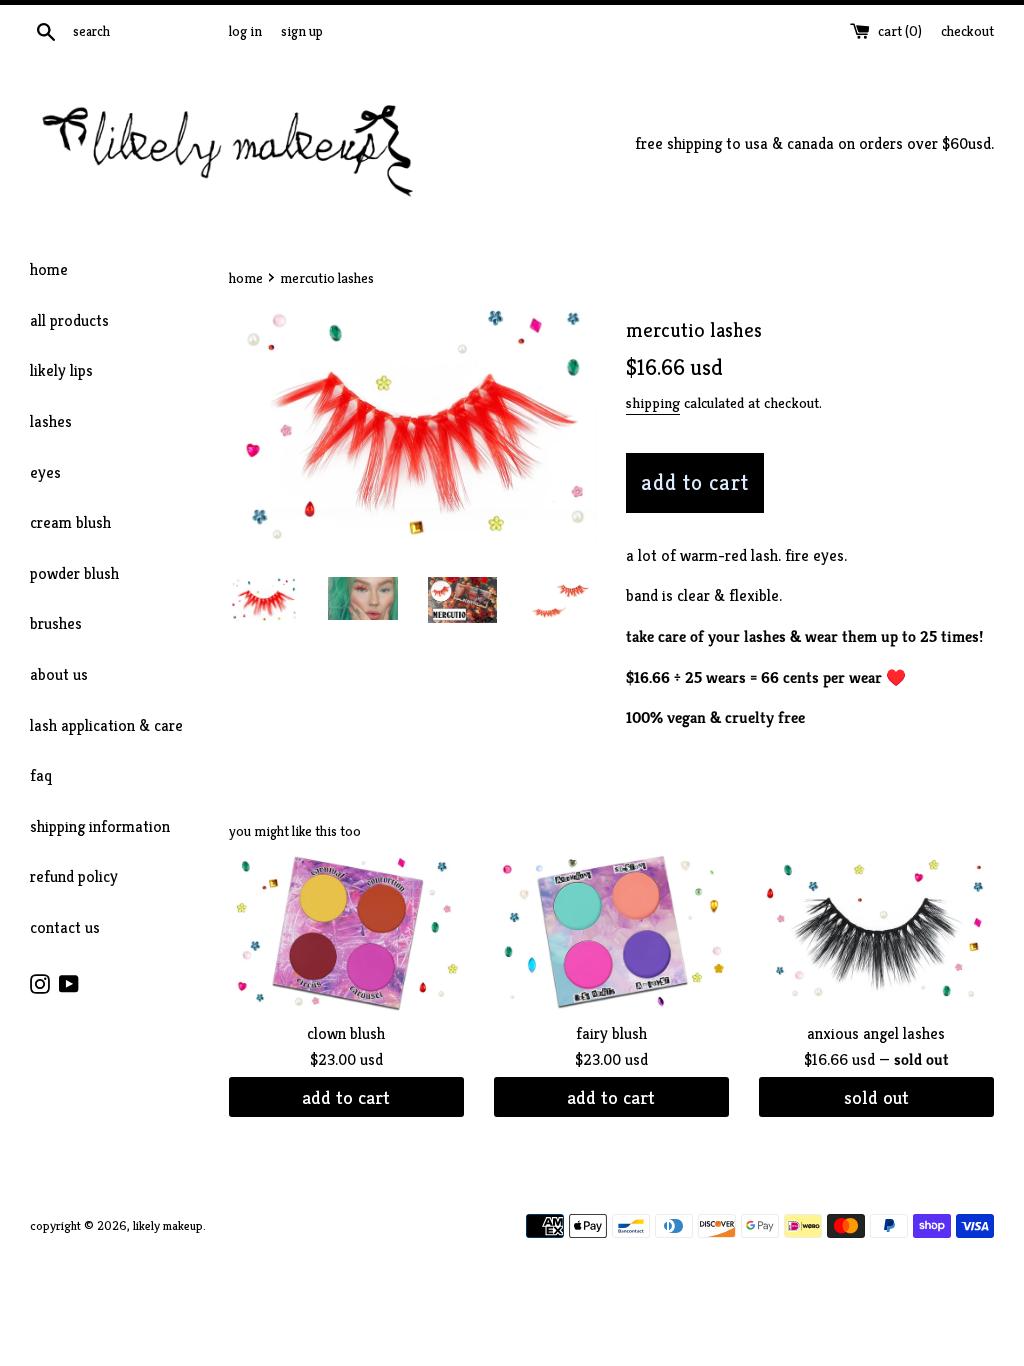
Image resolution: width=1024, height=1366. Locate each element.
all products (69, 320)
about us (59, 674)
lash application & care (106, 725)
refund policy (74, 876)
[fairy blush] (611, 932)
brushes (56, 623)
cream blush (70, 522)
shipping (653, 402)
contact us (65, 927)
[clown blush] (346, 932)
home (49, 269)
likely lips (61, 370)
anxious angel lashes (876, 1033)
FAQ (41, 775)
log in (245, 31)
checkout (967, 31)
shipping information (100, 826)
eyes (45, 472)
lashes (51, 421)
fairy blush (611, 1033)
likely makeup (168, 1226)
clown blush (346, 1033)
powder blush (74, 573)
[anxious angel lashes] (876, 932)
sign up (302, 31)
